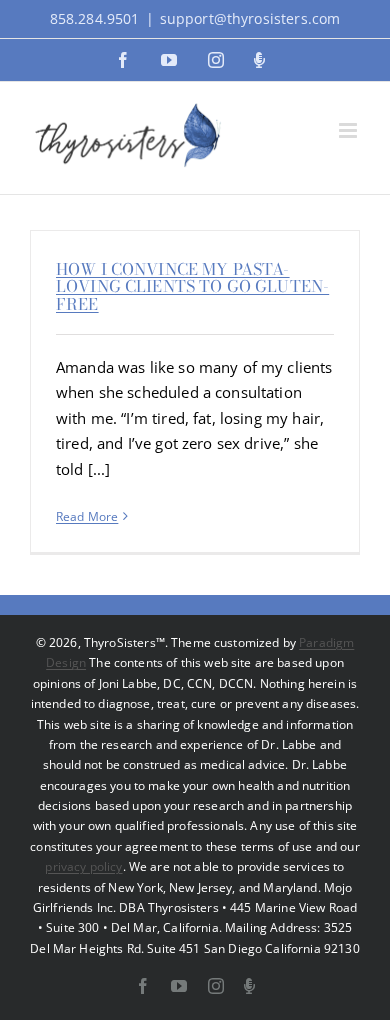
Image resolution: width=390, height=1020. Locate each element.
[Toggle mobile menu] (349, 130)
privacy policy (83, 866)
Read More (87, 516)
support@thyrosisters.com (250, 18)
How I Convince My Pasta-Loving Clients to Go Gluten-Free (192, 286)
